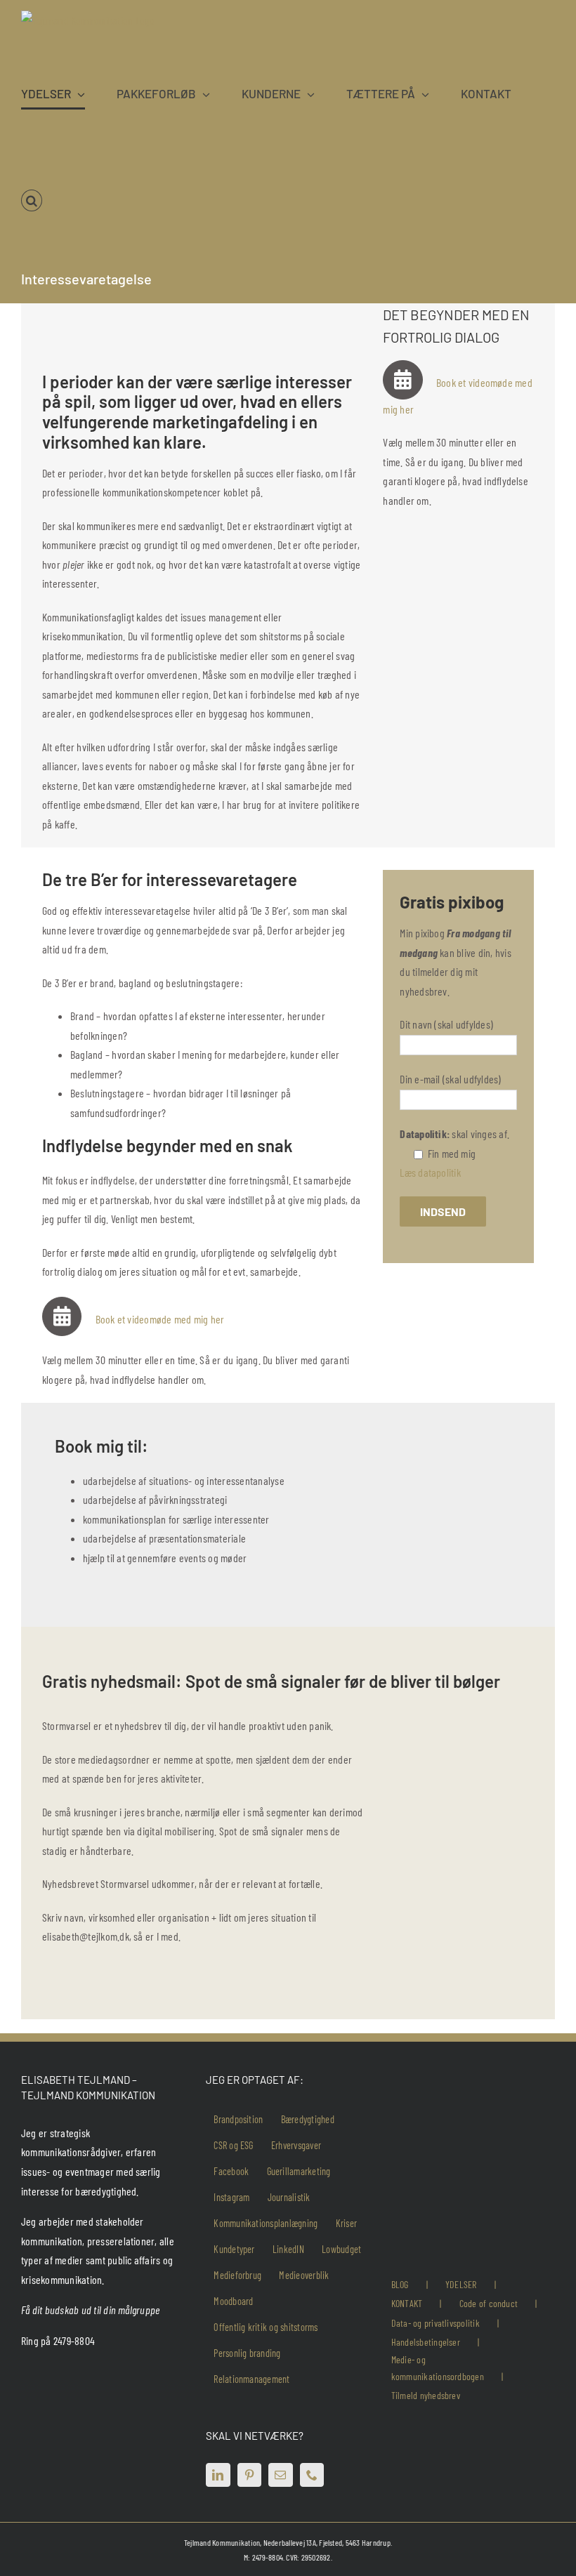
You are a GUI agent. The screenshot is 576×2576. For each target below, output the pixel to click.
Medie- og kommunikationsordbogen (438, 2368)
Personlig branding (247, 2353)
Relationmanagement (251, 2379)
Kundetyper (234, 2249)
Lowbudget (341, 2249)
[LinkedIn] (218, 2475)
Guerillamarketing (299, 2171)
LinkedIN (288, 2249)
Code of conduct (489, 2303)
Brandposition (238, 2119)
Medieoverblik (304, 2275)
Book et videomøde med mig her (161, 1319)
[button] (32, 201)
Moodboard (233, 2301)
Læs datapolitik (430, 1172)
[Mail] (280, 2475)
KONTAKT (407, 2303)
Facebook (231, 2171)
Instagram (231, 2197)
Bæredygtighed (308, 2119)
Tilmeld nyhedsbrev (426, 2395)
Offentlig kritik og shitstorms (266, 2327)
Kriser (346, 2223)
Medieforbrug (237, 2275)
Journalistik (289, 2197)
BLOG (400, 2284)
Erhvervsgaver (296, 2145)
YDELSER (461, 2284)
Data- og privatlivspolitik (436, 2323)
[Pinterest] (249, 2475)
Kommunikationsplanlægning (266, 2223)
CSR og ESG (233, 2145)
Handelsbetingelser (426, 2342)
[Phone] (312, 2475)
